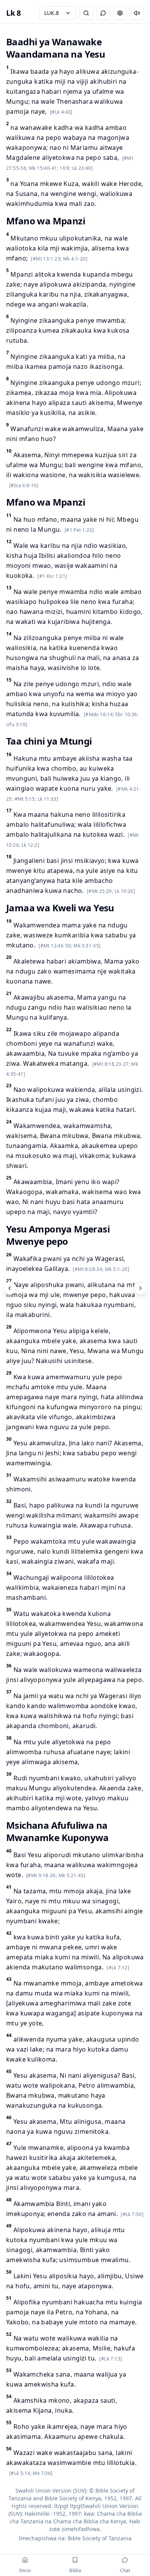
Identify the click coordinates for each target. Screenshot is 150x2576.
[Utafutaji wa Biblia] (86, 13)
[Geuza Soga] (103, 13)
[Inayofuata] (140, 1288)
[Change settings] (120, 13)
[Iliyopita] (10, 1288)
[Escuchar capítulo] (137, 13)
